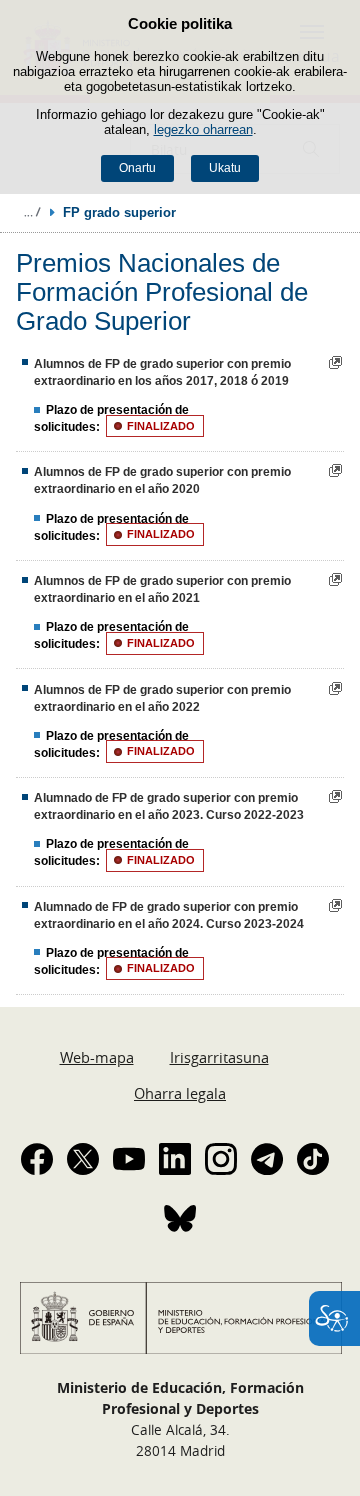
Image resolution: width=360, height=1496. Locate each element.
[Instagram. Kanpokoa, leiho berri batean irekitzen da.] (221, 1159)
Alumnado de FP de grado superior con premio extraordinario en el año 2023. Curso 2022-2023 (169, 806)
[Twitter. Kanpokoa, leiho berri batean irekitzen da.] (83, 1159)
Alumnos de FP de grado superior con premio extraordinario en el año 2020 (162, 480)
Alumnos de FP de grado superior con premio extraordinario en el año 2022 (162, 698)
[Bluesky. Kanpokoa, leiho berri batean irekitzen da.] (180, 1218)
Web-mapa (97, 1057)
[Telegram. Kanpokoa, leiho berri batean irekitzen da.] (267, 1159)
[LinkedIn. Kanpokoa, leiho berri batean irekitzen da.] (175, 1159)
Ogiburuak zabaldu (32, 212)
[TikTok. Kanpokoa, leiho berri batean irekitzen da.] (313, 1159)
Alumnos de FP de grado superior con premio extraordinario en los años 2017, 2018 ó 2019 (162, 372)
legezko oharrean (203, 129)
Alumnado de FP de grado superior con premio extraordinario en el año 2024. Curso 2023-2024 (169, 915)
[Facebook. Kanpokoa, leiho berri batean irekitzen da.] (37, 1159)
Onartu (137, 168)
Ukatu (225, 168)
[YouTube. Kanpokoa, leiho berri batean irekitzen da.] (129, 1159)
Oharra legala (180, 1093)
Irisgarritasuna (219, 1057)
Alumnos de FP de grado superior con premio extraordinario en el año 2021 (162, 589)
